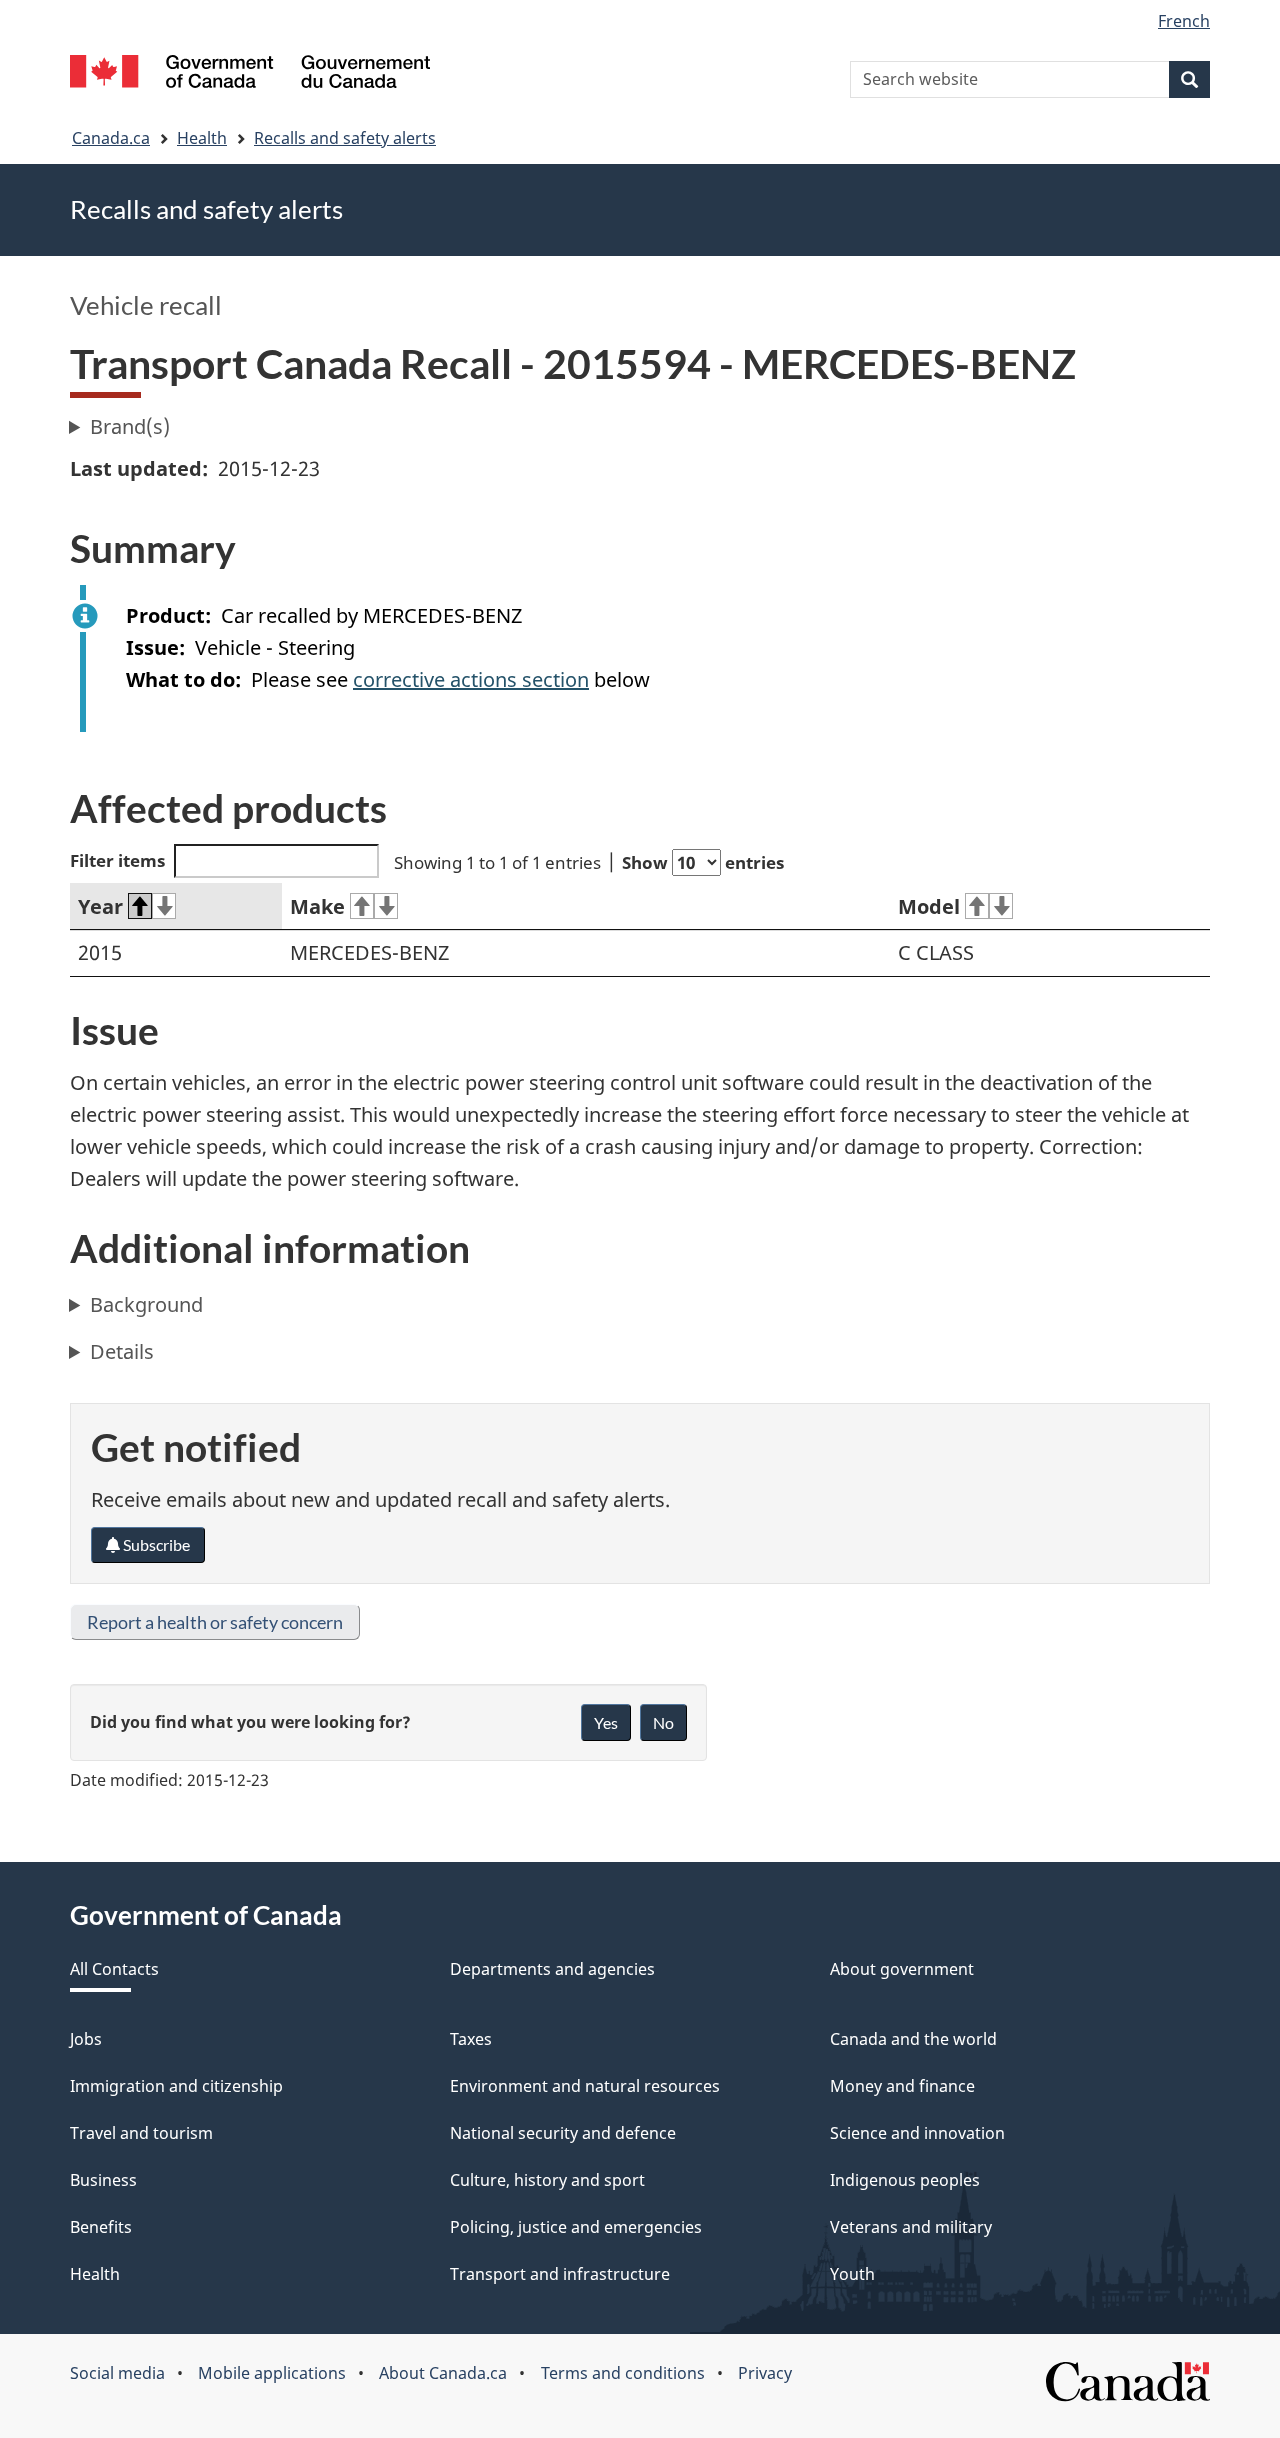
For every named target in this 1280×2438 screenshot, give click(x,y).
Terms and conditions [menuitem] (623, 2373)
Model (929, 906)
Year (100, 906)
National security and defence (563, 2133)
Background (146, 1304)
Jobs (86, 2039)
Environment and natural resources (585, 2086)
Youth (852, 2274)
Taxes (471, 2039)
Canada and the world (913, 2039)
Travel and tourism (141, 2133)
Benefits (101, 2227)
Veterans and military (911, 2227)
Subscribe (155, 1544)
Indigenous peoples (905, 2180)
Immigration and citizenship (176, 2086)
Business (103, 2180)
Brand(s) (130, 426)
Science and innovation (917, 2133)
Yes (606, 1722)
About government (902, 1969)
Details (122, 1351)
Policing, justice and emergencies (576, 2227)
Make (317, 906)
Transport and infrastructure (560, 2274)
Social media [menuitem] (117, 2373)
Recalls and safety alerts (345, 138)
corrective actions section (471, 679)
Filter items (117, 860)
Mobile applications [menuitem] (272, 2373)
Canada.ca (111, 138)
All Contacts (114, 1969)
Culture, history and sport (547, 2180)
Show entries (703, 862)
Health (202, 138)
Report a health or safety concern (215, 1622)
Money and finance (902, 2086)
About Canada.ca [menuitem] (443, 2373)
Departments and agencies (552, 1969)
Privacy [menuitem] (765, 2373)
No (663, 1722)
